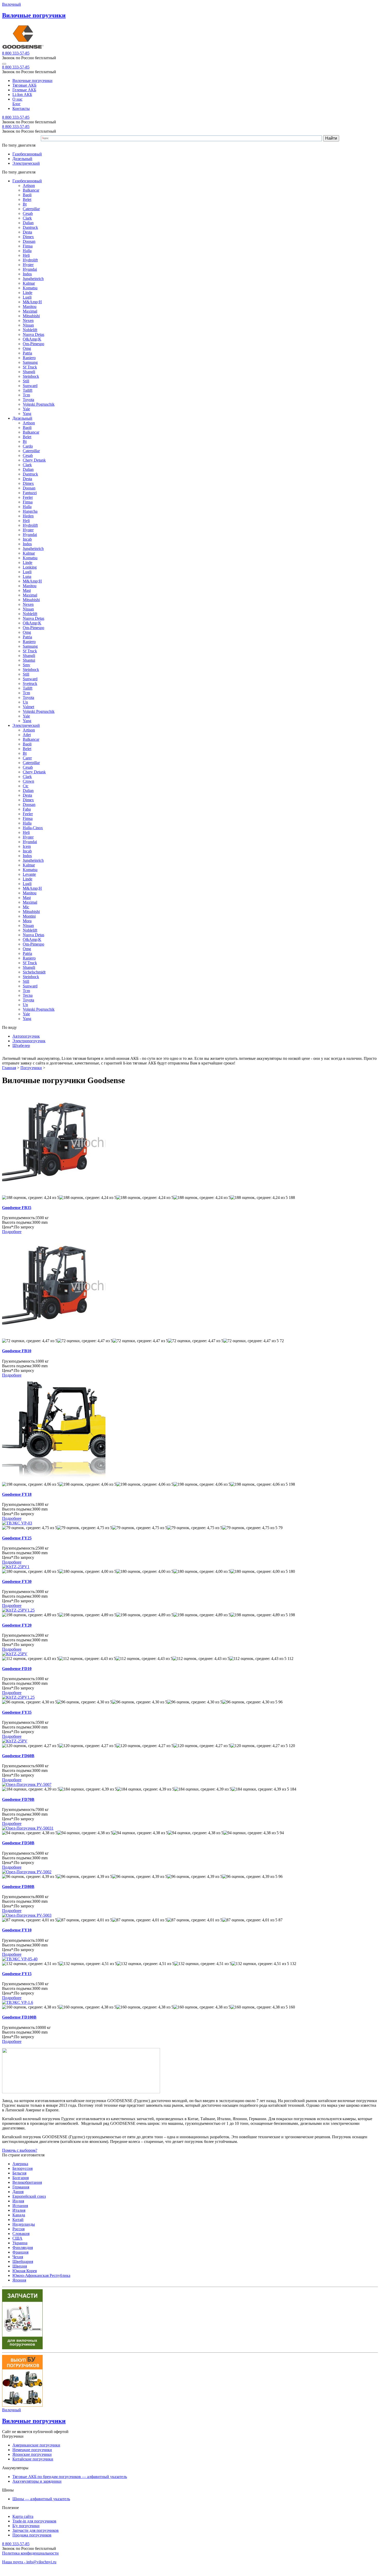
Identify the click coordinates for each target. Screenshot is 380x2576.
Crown (28, 781)
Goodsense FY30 (17, 1581)
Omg (27, 348)
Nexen (28, 320)
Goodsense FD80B (18, 1887)
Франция (20, 2252)
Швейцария (23, 2261)
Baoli (27, 195)
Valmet (28, 707)
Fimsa (28, 246)
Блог (17, 104)
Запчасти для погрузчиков (36, 2530)
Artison (29, 186)
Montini (29, 916)
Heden (28, 516)
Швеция (20, 2266)
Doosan (29, 241)
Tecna (28, 995)
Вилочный (12, 4)
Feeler (28, 497)
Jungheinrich (33, 279)
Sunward (30, 386)
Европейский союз (29, 2196)
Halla (27, 251)
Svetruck (30, 683)
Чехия (18, 2257)
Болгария (21, 2178)
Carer (27, 758)
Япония (19, 2280)
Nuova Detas (33, 334)
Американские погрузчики (36, 2445)
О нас (17, 99)
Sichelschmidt (34, 972)
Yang (27, 414)
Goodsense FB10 (17, 1351)
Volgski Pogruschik (39, 404)
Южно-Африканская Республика (41, 2275)
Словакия (21, 2234)
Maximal (30, 311)
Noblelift (30, 330)
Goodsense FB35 (17, 1208)
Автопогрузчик (26, 1036)
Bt (25, 204)
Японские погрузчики (32, 2454)
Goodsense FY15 (17, 1974)
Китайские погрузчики (33, 2459)
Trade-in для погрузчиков (34, 2521)
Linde (28, 293)
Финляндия (23, 2248)
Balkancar (31, 190)
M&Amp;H (32, 302)
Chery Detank (34, 460)
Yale (26, 409)
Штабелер (21, 1045)
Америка (20, 2164)
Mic (26, 907)
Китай (18, 2220)
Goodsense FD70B (18, 1799)
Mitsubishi (31, 316)
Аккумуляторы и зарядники (37, 2481)
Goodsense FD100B (19, 2017)
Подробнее (12, 1232)
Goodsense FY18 (17, 1494)
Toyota (28, 400)
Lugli (27, 297)
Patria (27, 353)
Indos (27, 274)
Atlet (27, 735)
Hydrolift (30, 260)
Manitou (30, 307)
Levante (29, 874)
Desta (27, 232)
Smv (26, 665)
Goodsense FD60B (18, 1756)
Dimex (28, 237)
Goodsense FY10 (17, 1930)
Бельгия (19, 2173)
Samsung (30, 362)
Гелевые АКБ (24, 90)
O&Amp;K (32, 339)
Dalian (28, 223)
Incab (27, 539)
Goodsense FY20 (17, 1625)
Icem (27, 846)
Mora (27, 921)
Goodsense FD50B (18, 1843)
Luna (27, 576)
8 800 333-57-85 (16, 53)
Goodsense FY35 (17, 1712)
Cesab (28, 213)
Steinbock (31, 376)
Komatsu (30, 288)
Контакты (21, 108)
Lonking (30, 567)
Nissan (28, 325)
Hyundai (30, 269)
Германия (21, 2187)
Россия (18, 2229)
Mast (27, 590)
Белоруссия (22, 2168)
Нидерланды (24, 2224)
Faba (27, 809)
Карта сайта (23, 2516)
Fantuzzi (30, 493)
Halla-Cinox (33, 828)
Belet (27, 199)
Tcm (26, 395)
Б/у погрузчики (26, 2526)
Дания (18, 2192)
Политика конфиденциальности (30, 2553)
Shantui (29, 660)
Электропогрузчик (29, 1041)
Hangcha (30, 511)
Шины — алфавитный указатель (41, 2499)
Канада (19, 2215)
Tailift (28, 390)
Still (26, 381)
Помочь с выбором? (20, 2150)
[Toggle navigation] (4, 64)
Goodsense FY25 (17, 1538)
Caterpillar (31, 209)
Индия (18, 2201)
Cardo (28, 446)
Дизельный (22, 159)
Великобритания (27, 2182)
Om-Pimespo (33, 344)
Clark (27, 218)
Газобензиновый (27, 154)
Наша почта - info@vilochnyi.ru (29, 2562)
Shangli (29, 372)
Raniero (29, 358)
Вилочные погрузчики (32, 81)
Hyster (28, 265)
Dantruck (30, 227)
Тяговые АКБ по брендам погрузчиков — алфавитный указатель (70, 2477)
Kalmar (29, 283)
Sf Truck (30, 367)
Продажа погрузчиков (32, 2535)
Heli (26, 255)
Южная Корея (25, 2271)
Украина (20, 2243)
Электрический (26, 163)
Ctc (26, 786)
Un (25, 702)
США (17, 2238)
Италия (19, 2210)
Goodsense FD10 (17, 1669)
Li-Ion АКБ (22, 95)
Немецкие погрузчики (32, 2450)
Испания (20, 2206)
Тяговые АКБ (24, 85)
